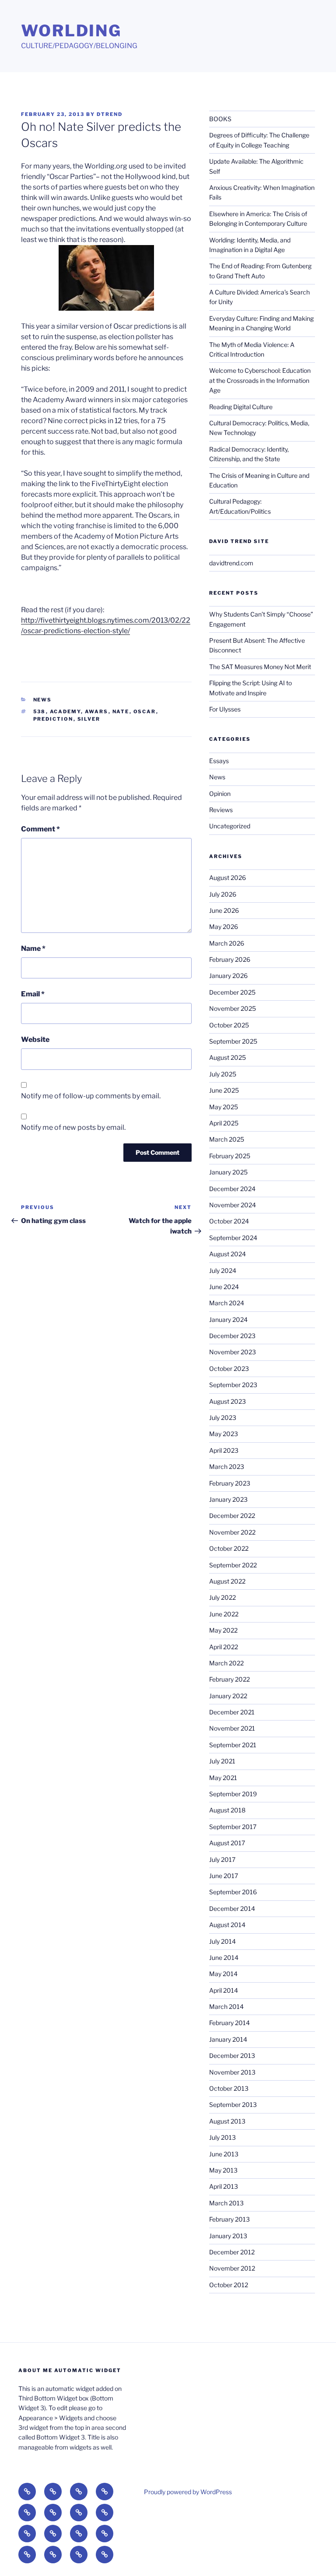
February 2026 (230, 959)
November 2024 (233, 1205)
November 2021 (232, 1728)
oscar (145, 711)
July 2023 (223, 1418)
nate (121, 711)
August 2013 (227, 2121)
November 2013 (232, 2072)
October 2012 (229, 2285)
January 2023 (228, 1499)
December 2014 (232, 1908)
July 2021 (222, 1761)
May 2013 (223, 2170)
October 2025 (229, 1025)
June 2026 (224, 910)
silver (89, 719)
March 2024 (227, 1303)
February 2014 (229, 2023)
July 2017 (222, 1859)
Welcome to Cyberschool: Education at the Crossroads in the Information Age (260, 380)
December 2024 (232, 1189)
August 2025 (227, 1057)
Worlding (71, 31)
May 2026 (224, 927)
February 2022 (229, 1679)
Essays (219, 761)
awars (97, 711)
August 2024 (227, 1254)
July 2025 (223, 1074)
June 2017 (224, 1876)
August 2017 (227, 1843)
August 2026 (227, 878)
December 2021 (232, 1712)
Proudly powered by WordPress (188, 2492)
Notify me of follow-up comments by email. (91, 1096)
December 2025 (232, 992)
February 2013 (229, 2219)
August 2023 (227, 1401)
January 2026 (228, 976)
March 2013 (226, 2203)
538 (40, 711)
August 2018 (227, 1810)
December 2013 (232, 2056)
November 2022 (232, 1532)
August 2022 (227, 1581)
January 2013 (228, 2236)
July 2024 (223, 1270)
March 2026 (227, 943)
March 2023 (227, 1467)
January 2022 (228, 1696)
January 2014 (228, 2039)
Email (33, 994)
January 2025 (228, 1172)
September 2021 (233, 1745)
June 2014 (224, 1957)
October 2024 (229, 1221)
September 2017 (233, 1827)
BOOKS (220, 119)
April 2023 (224, 1450)
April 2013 (224, 2186)
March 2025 (227, 1139)
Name (33, 948)
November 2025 (233, 1008)
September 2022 (233, 1565)
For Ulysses (225, 709)
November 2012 (232, 2268)
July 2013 (222, 2137)
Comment (40, 829)
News (43, 700)
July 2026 (223, 894)
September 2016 (233, 1892)
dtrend (110, 114)
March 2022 (226, 1663)
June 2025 (224, 1090)
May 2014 (223, 1974)
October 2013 (229, 2088)
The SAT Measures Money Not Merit (261, 667)
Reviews (221, 810)
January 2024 (228, 1320)
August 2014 (227, 1925)
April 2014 (224, 1990)
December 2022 (232, 1516)
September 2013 (233, 2105)
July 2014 (222, 1941)
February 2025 (230, 1156)
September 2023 (233, 1385)
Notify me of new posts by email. (73, 1127)
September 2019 (233, 1794)
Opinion (220, 794)
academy (65, 711)
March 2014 (226, 2006)
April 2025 (224, 1123)
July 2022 (222, 1597)
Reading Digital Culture (241, 407)
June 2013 (224, 2154)
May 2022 (223, 1630)
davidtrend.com (231, 563)
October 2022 (229, 1548)
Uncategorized (230, 826)
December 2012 (232, 2252)
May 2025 (224, 1107)
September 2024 (233, 1238)
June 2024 (224, 1287)
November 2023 (233, 1352)
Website (35, 1039)
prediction (53, 719)
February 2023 (230, 1483)
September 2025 (233, 1041)
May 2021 (223, 1778)
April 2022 (224, 1647)
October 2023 (229, 1369)
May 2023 (224, 1434)
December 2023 (232, 1336)
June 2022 (224, 1614)
